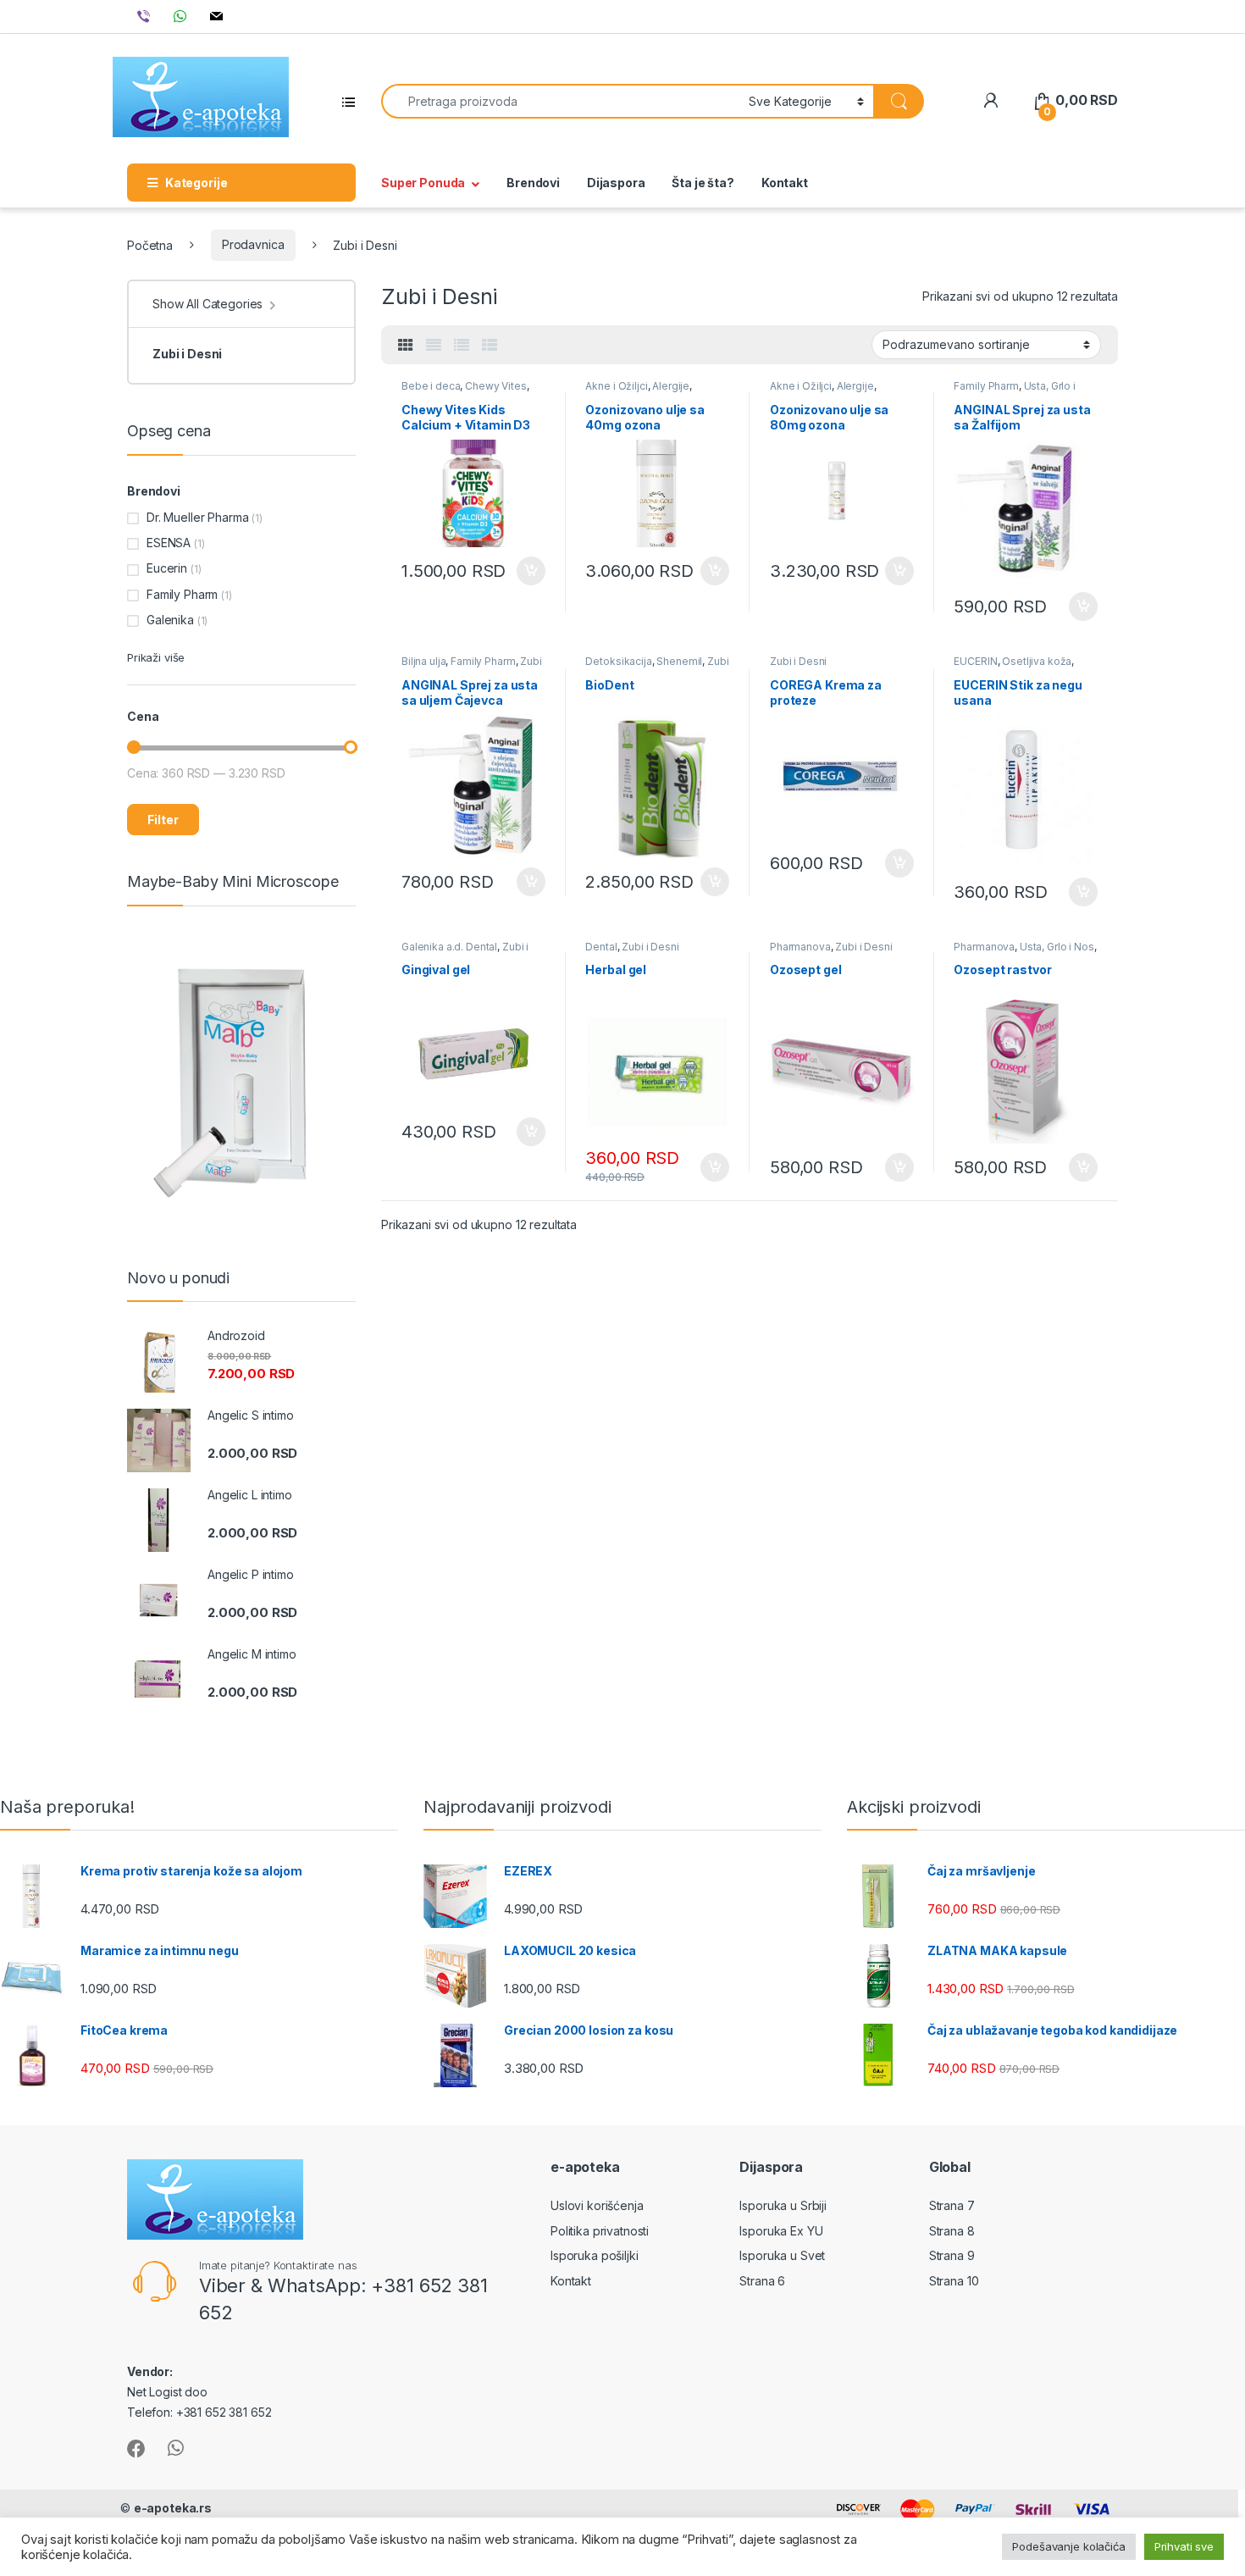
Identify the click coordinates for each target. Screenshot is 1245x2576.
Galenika (170, 620)
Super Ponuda (423, 183)
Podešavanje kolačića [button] (1068, 2546)
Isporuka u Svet (782, 2255)
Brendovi (533, 183)
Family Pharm (986, 386)
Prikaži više (156, 657)
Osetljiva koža (1037, 661)
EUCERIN (975, 661)
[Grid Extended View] (434, 346)
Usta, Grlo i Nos (1057, 947)
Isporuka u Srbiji (783, 2205)
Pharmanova (800, 947)
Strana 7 (952, 2205)
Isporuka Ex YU (781, 2231)
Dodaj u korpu (528, 571)
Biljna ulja (423, 661)
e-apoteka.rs (173, 2508)
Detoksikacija (618, 661)
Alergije (671, 386)
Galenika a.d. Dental (449, 947)
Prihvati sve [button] (1184, 2546)
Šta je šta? (703, 183)
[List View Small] (490, 346)
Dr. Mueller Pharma (197, 517)
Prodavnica (253, 244)
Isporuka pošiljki (595, 2255)
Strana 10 (954, 2281)
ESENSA (169, 543)
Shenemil (679, 661)
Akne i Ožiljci (616, 386)
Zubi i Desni (798, 661)
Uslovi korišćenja (597, 2205)
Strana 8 (952, 2231)
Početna (150, 244)
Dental (601, 947)
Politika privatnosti (600, 2231)
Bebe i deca (431, 386)
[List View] (462, 346)
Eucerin (167, 568)
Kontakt (785, 183)
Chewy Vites (495, 386)
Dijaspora (616, 183)
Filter (163, 820)
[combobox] (560, 101)
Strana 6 (762, 2281)
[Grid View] (406, 346)
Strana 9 (952, 2255)
